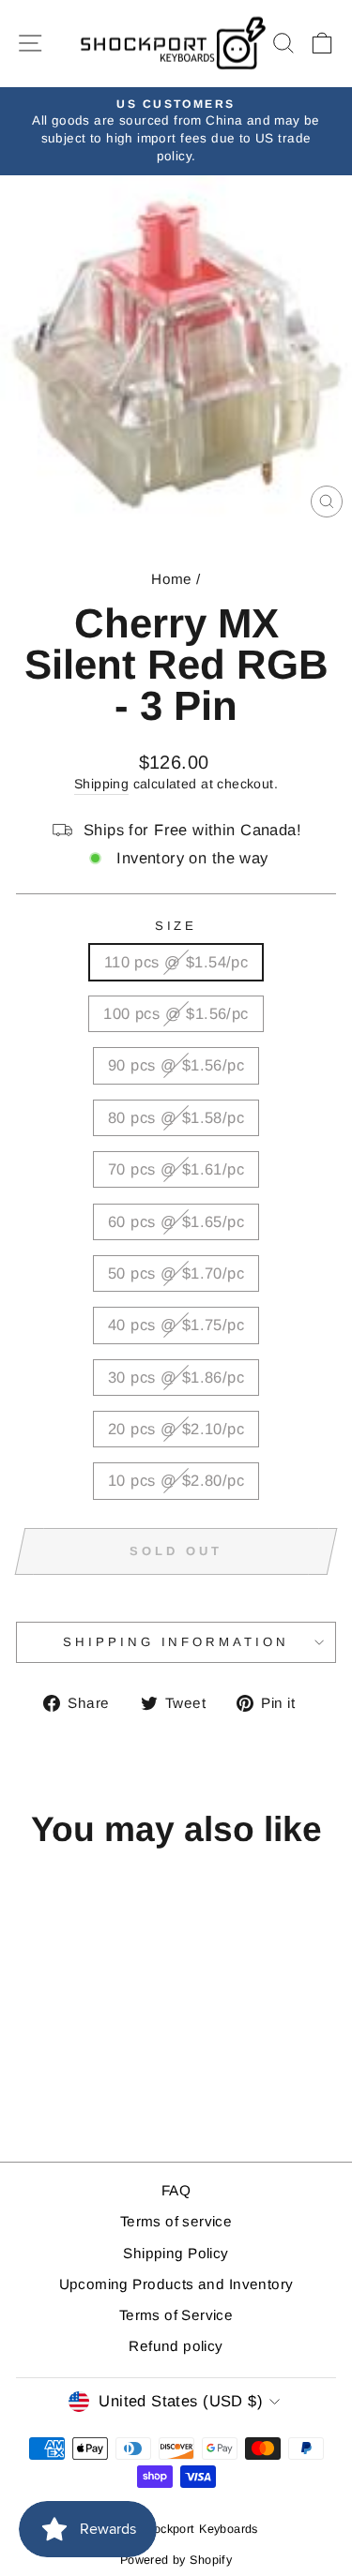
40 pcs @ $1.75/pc (176, 1325)
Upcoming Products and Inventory (176, 2284)
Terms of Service (176, 2315)
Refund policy (176, 2346)
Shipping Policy (176, 2253)
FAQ (176, 2190)
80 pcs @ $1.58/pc (176, 1118)
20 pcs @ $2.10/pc (176, 1429)
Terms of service (176, 2221)
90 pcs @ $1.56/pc (176, 1065)
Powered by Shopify (176, 2560)
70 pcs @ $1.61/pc (176, 1169)
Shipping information (176, 1642)
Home (172, 579)
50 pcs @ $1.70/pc (176, 1273)
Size (176, 926)
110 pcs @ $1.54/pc (176, 962)
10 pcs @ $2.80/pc (176, 1481)
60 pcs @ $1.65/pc (176, 1222)
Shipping (101, 784)
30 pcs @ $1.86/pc (176, 1378)
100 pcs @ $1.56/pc (176, 1014)
